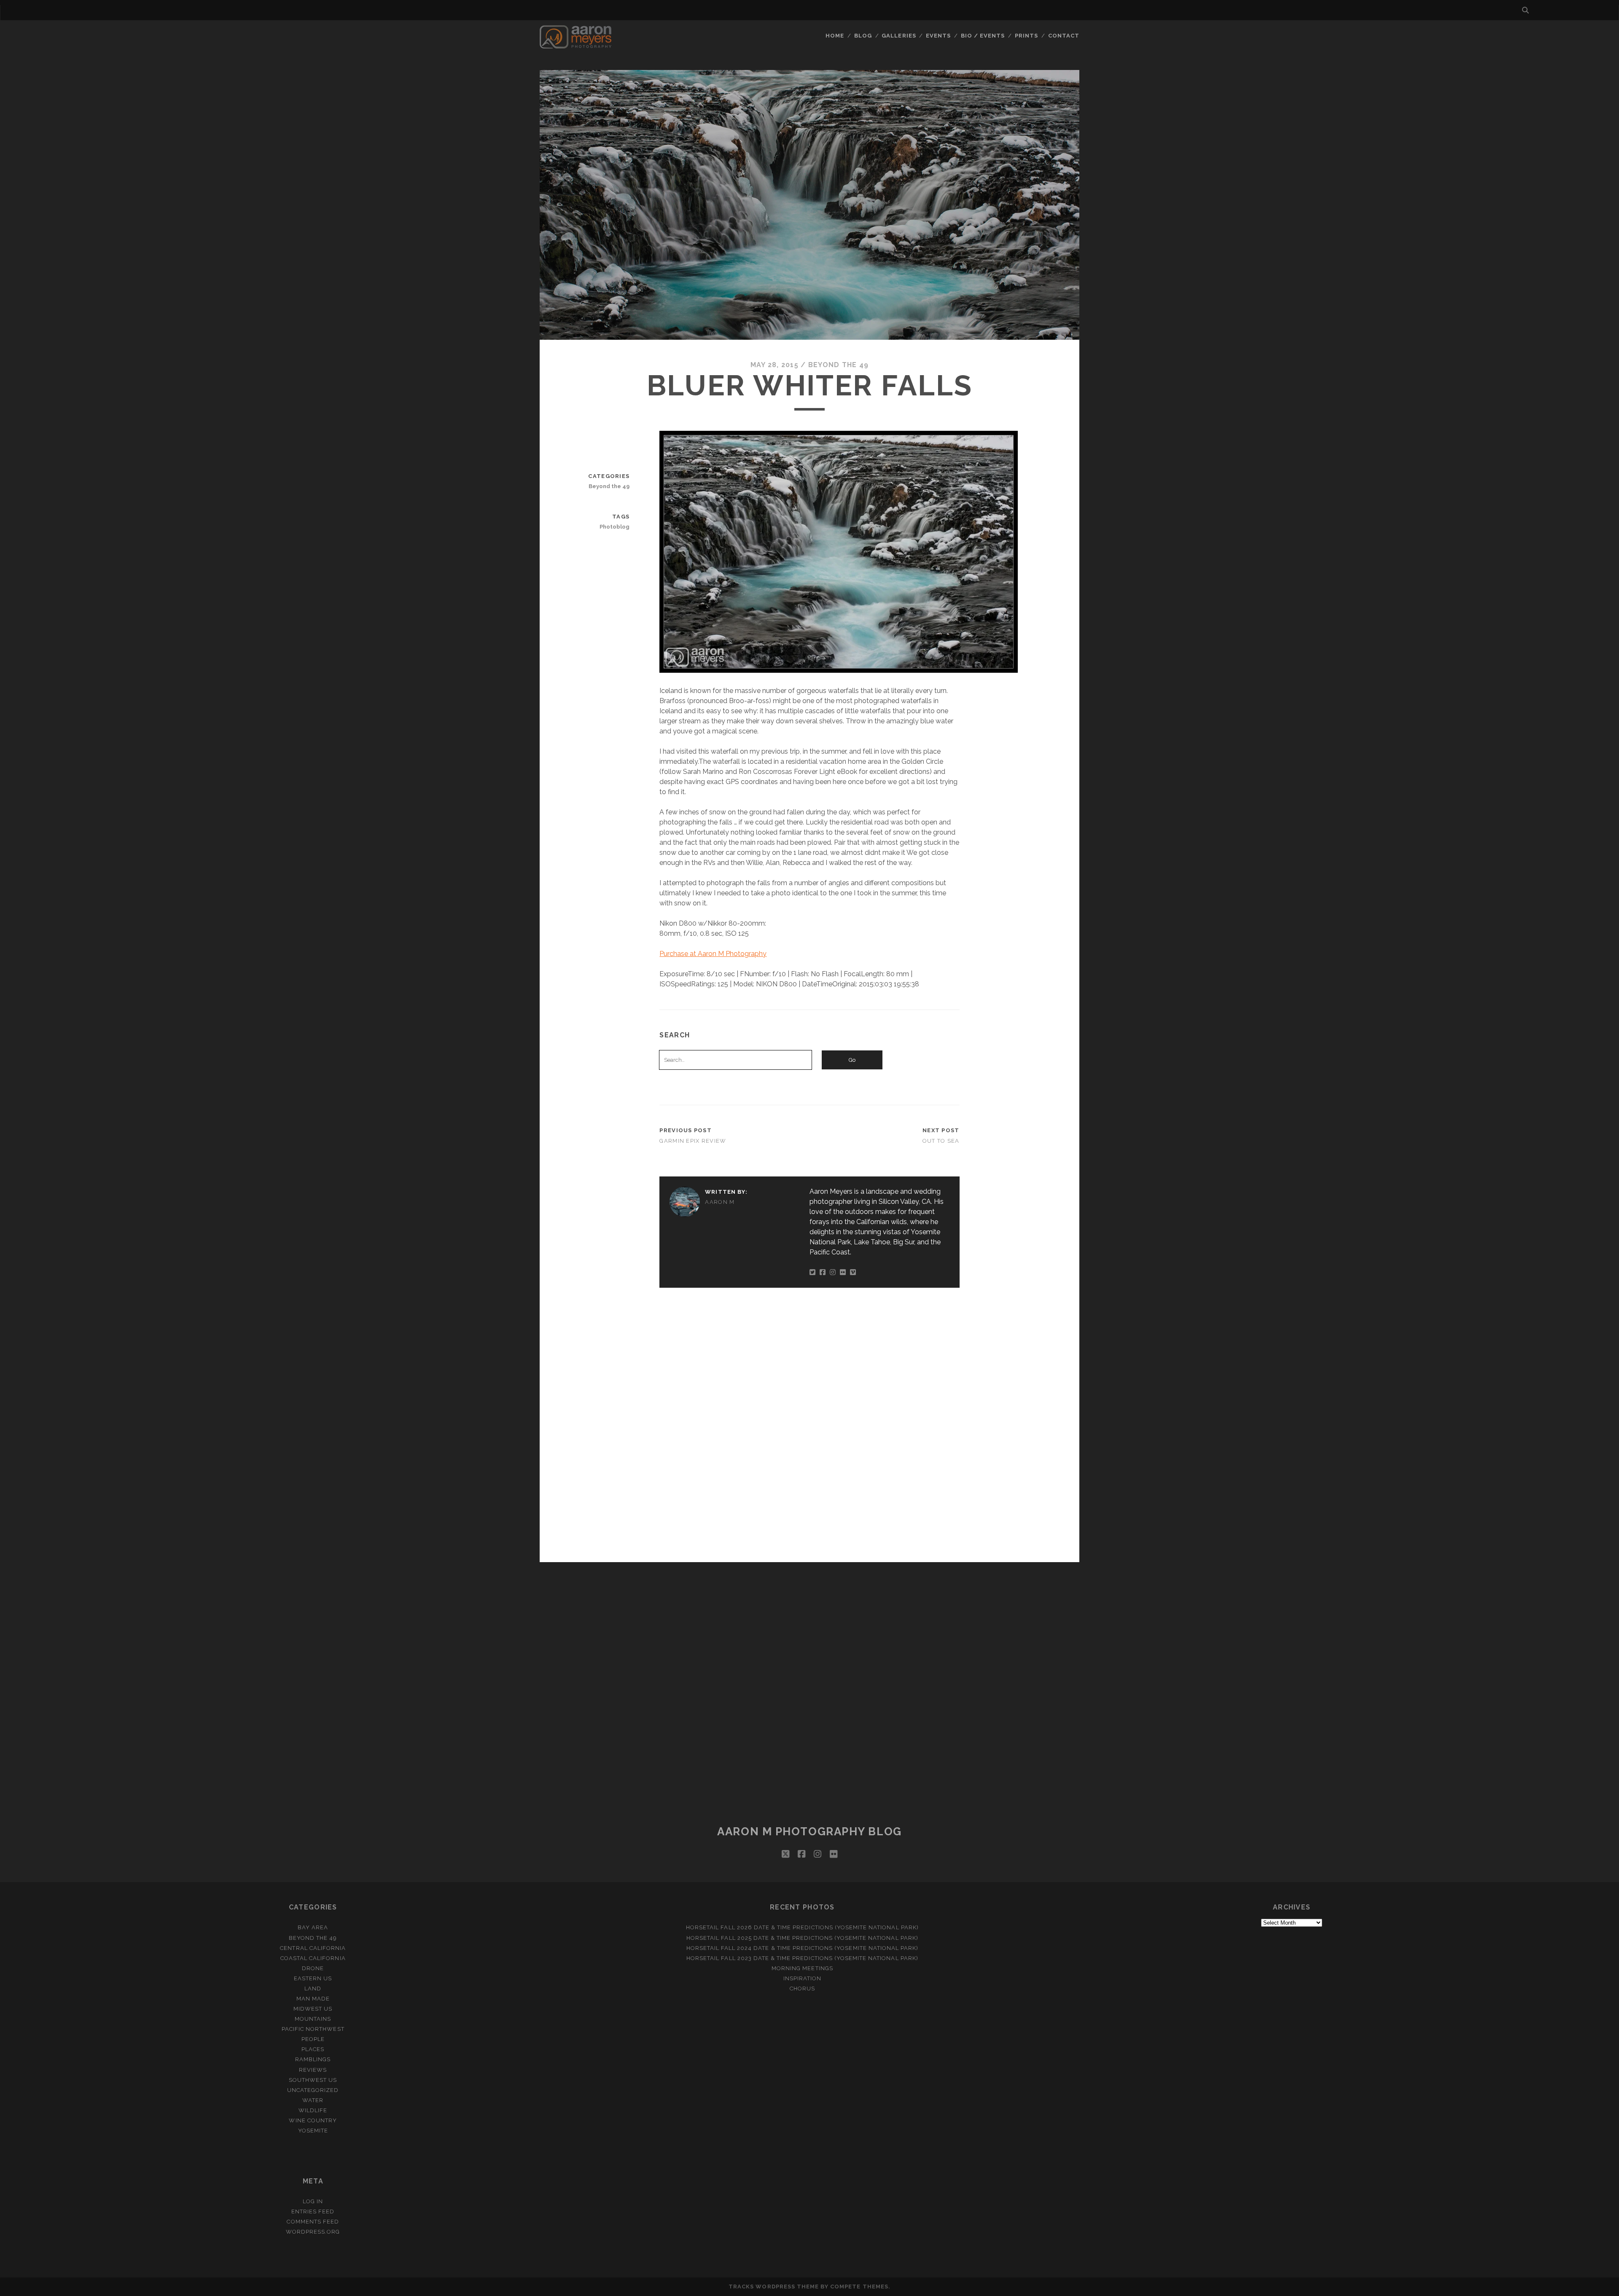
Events (938, 36)
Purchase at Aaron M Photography (713, 954)
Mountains (313, 2019)
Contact (1064, 36)
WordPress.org (313, 2232)
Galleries (899, 36)
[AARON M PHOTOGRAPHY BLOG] (576, 45)
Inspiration (802, 1978)
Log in (313, 2201)
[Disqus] (809, 1423)
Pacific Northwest (313, 2029)
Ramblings (313, 2059)
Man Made (313, 1999)
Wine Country (313, 2120)
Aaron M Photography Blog (809, 1831)
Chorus (802, 1989)
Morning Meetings (802, 1968)
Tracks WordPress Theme (774, 2287)
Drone (313, 1968)
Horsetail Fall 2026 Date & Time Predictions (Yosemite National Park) (802, 1927)
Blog (863, 36)
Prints (1026, 36)
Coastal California (313, 1958)
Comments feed (313, 2222)
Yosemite (313, 2131)
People (313, 2039)
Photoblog (615, 527)
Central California (313, 1948)
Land (313, 1989)
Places (313, 2049)
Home (835, 36)
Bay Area (313, 1927)
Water (313, 2100)
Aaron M (720, 1202)
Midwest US (313, 2009)
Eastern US (313, 1978)
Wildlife (313, 2110)
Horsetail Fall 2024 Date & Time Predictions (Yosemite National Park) (803, 1948)
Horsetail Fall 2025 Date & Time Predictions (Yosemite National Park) (802, 1938)
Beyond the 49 (839, 365)
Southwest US (313, 2080)
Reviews (313, 2070)
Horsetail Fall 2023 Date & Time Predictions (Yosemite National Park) (802, 1958)
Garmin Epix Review (693, 1141)
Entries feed (313, 2211)
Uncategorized (313, 2090)
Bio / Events (983, 36)
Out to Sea (941, 1141)
